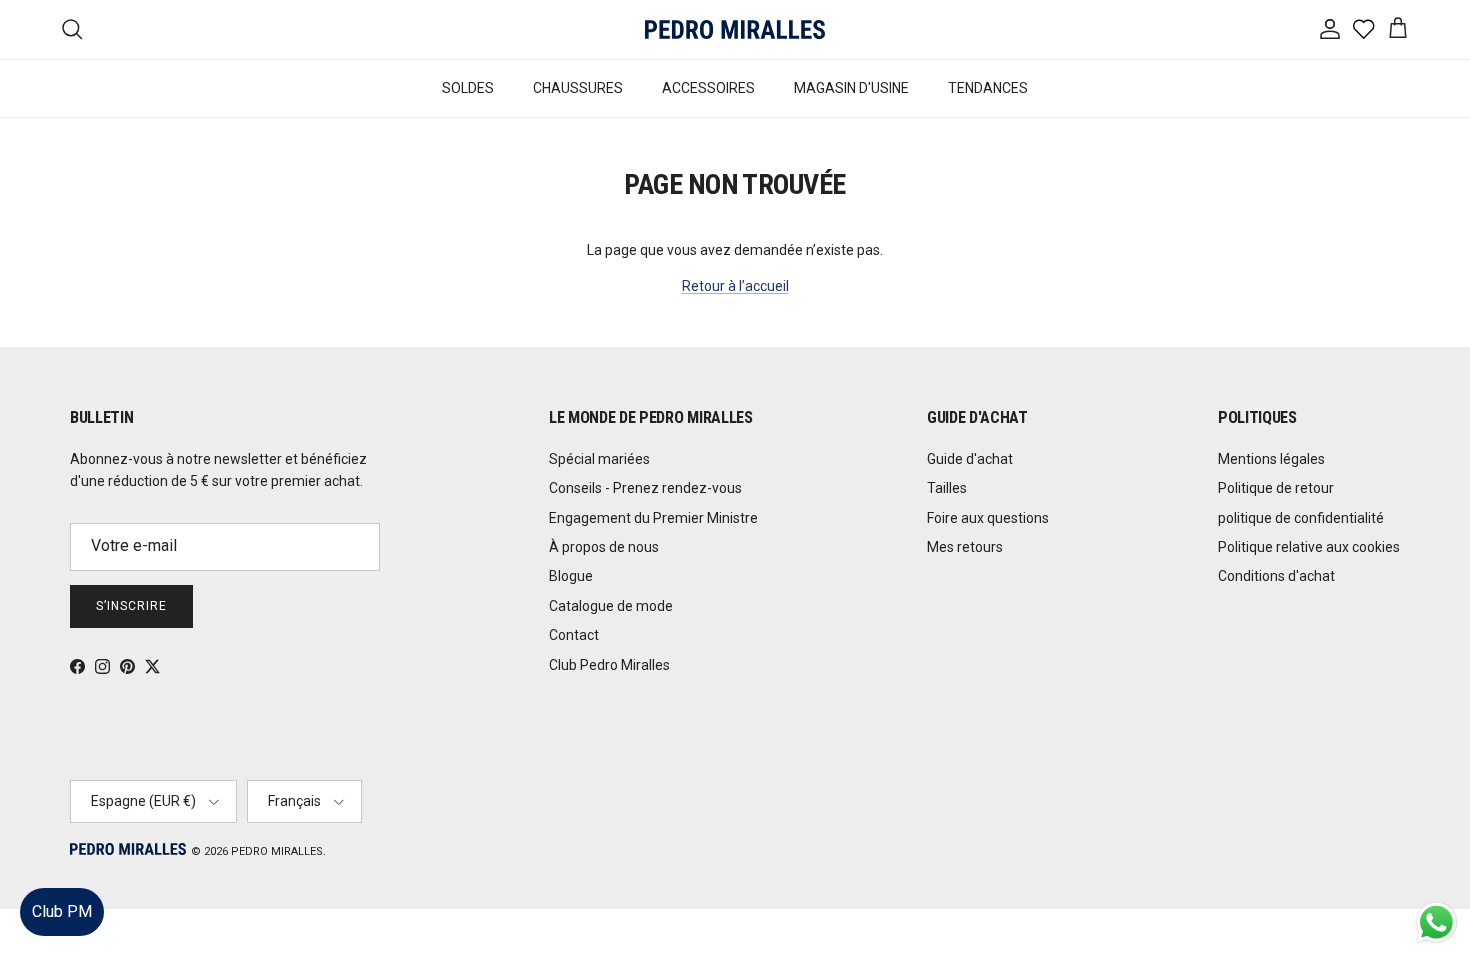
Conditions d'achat (1276, 576)
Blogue (571, 576)
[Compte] (1326, 29)
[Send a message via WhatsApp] (1436, 922)
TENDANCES (988, 88)
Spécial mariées (599, 459)
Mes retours (965, 547)
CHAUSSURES (578, 88)
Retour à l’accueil (735, 286)
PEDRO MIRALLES (277, 851)
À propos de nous (604, 547)
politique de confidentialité (1301, 518)
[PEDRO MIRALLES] (735, 29)
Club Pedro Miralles (609, 665)
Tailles (947, 488)
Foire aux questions (988, 518)
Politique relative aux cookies (1309, 547)
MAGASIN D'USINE (851, 88)
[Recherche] (72, 29)
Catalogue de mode (611, 606)
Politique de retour (1276, 488)
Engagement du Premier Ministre (653, 518)
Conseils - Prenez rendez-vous (645, 488)
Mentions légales (1271, 459)
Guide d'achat (970, 459)
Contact (574, 635)
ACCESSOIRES (708, 88)
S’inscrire (131, 606)
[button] (1434, 880)
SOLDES (468, 88)
